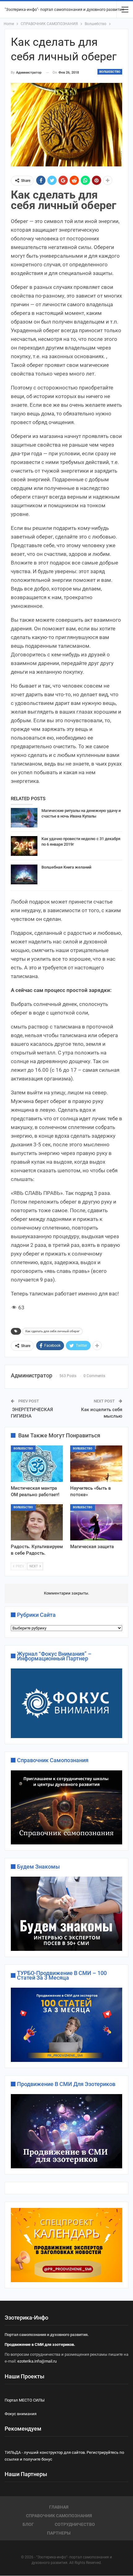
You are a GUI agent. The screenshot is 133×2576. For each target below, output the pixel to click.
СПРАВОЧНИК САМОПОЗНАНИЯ (59, 2516)
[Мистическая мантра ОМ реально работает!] (37, 1464)
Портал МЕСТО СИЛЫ (25, 2400)
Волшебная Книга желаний (66, 867)
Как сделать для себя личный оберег (52, 1331)
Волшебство (110, 72)
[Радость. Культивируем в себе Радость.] (37, 1522)
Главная (59, 2507)
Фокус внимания (21, 2414)
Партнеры (59, 2533)
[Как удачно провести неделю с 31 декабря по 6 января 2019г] (24, 846)
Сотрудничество (75, 2524)
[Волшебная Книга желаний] (24, 874)
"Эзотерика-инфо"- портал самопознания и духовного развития (64, 9)
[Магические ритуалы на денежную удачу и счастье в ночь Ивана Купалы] (24, 818)
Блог (28, 2524)
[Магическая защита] (96, 1522)
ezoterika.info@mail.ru (37, 2361)
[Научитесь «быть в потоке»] (96, 1464)
